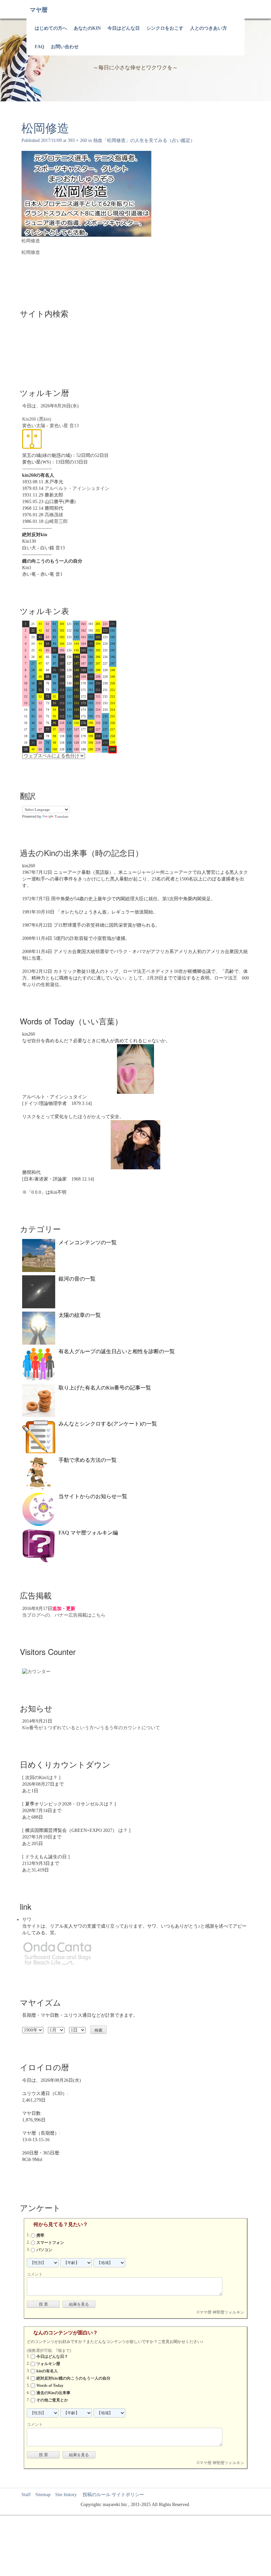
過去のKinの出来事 (53, 2393)
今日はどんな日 (124, 28)
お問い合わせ (65, 47)
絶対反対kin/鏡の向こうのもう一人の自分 (73, 2378)
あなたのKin (87, 28)
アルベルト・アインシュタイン (77, 488)
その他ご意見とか (52, 2400)
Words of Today (50, 2386)
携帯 (40, 2235)
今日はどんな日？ (52, 2356)
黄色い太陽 (34, 426)
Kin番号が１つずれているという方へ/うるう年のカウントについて (91, 1728)
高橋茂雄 (54, 515)
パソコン (44, 2250)
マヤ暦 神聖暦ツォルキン (222, 2312)
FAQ (39, 47)
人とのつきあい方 (209, 28)
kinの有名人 (47, 2371)
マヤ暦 (39, 10)
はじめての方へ (51, 28)
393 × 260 (77, 140)
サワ (27, 1920)
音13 (74, 426)
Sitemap (43, 2495)
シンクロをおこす (165, 28)
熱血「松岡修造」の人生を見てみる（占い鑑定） (144, 140)
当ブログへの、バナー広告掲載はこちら (64, 1615)
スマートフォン (50, 2243)
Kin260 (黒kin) (37, 419)
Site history (66, 2495)
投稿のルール (94, 2495)
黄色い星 (59, 426)
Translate (61, 816)
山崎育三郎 (56, 521)
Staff (26, 2495)
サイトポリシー (128, 2495)
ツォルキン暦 (48, 2364)
